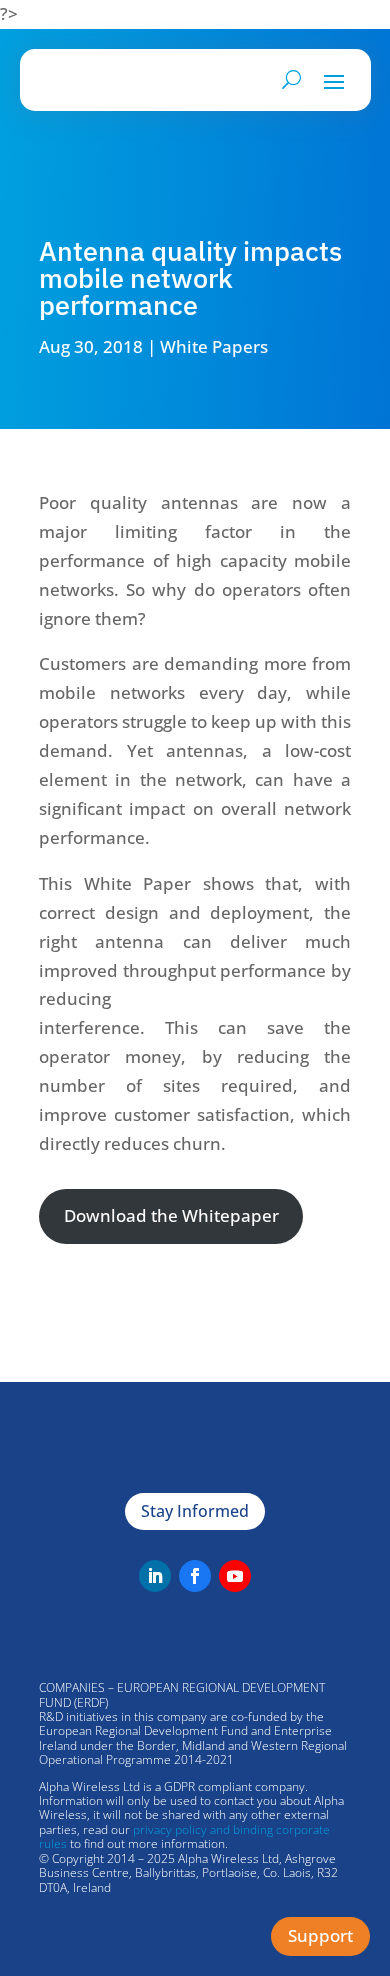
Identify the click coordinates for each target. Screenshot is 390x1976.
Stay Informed (195, 1511)
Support (320, 1935)
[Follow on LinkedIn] (155, 1576)
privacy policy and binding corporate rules (184, 1836)
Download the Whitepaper (171, 1215)
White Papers (214, 345)
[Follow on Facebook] (195, 1576)
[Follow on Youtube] (235, 1576)
